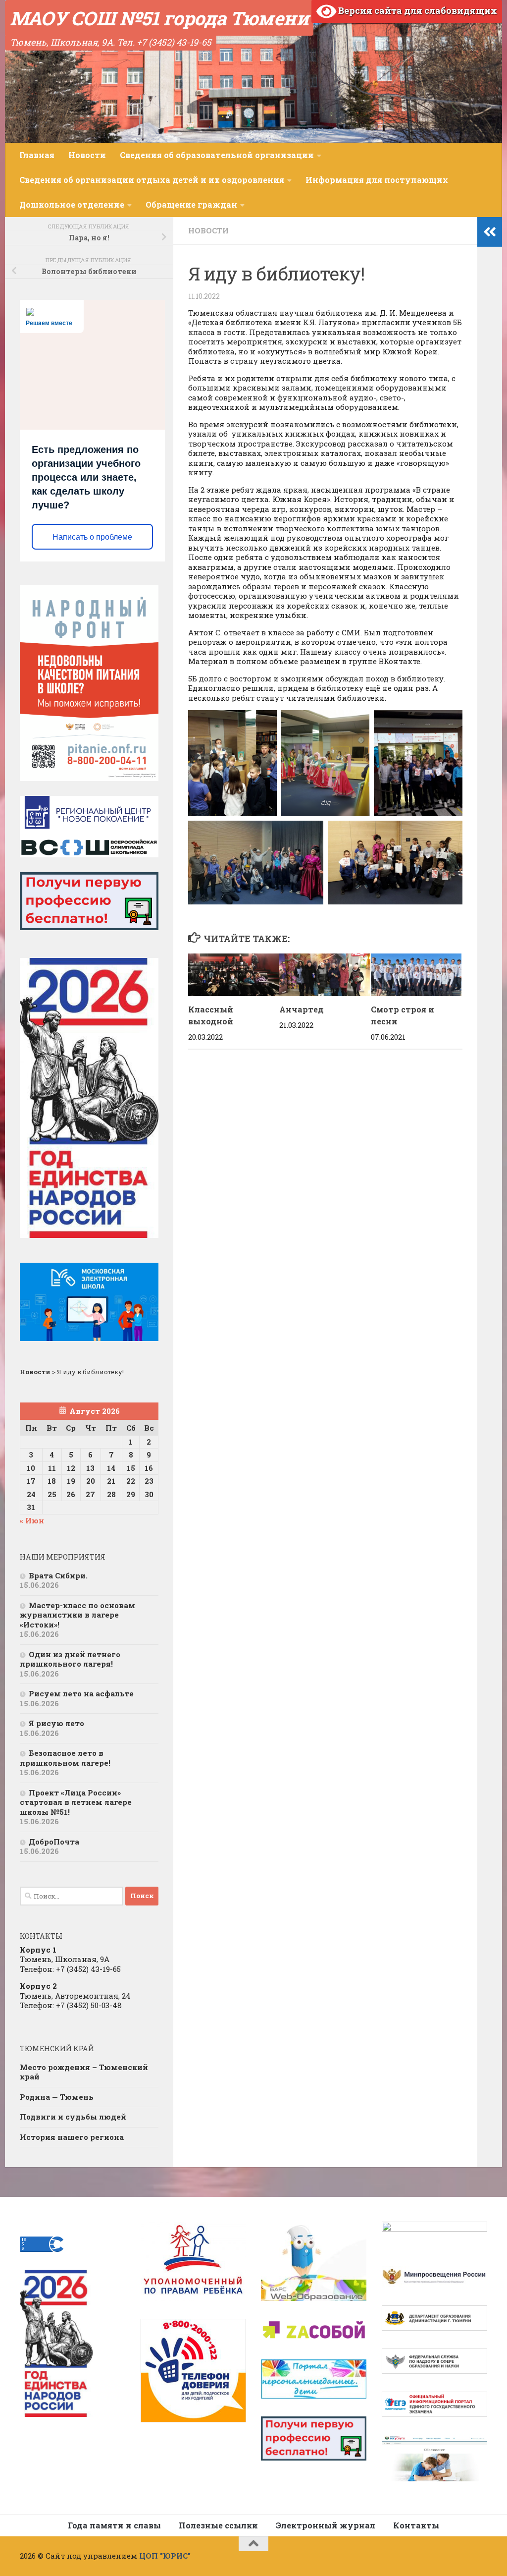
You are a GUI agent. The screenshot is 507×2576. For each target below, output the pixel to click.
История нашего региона (72, 2137)
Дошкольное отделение (72, 204)
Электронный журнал (326, 2525)
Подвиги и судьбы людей (73, 2117)
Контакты (416, 2525)
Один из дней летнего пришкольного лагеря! (70, 1659)
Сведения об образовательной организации (217, 155)
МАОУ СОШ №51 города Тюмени (159, 18)
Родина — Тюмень (57, 2097)
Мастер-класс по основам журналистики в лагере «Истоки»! (77, 1615)
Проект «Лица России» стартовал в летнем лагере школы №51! (76, 1802)
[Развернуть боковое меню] (490, 232)
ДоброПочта (54, 1842)
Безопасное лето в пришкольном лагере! (65, 1758)
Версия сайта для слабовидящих (417, 10)
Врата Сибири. (58, 1575)
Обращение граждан (191, 204)
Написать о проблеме (92, 537)
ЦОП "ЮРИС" (165, 2556)
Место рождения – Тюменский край (84, 2072)
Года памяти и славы (114, 2525)
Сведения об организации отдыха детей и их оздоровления (152, 180)
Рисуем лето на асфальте (81, 1693)
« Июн (32, 1520)
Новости (87, 155)
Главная (37, 155)
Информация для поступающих (377, 180)
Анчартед (302, 1009)
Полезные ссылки (218, 2525)
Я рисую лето (56, 1723)
